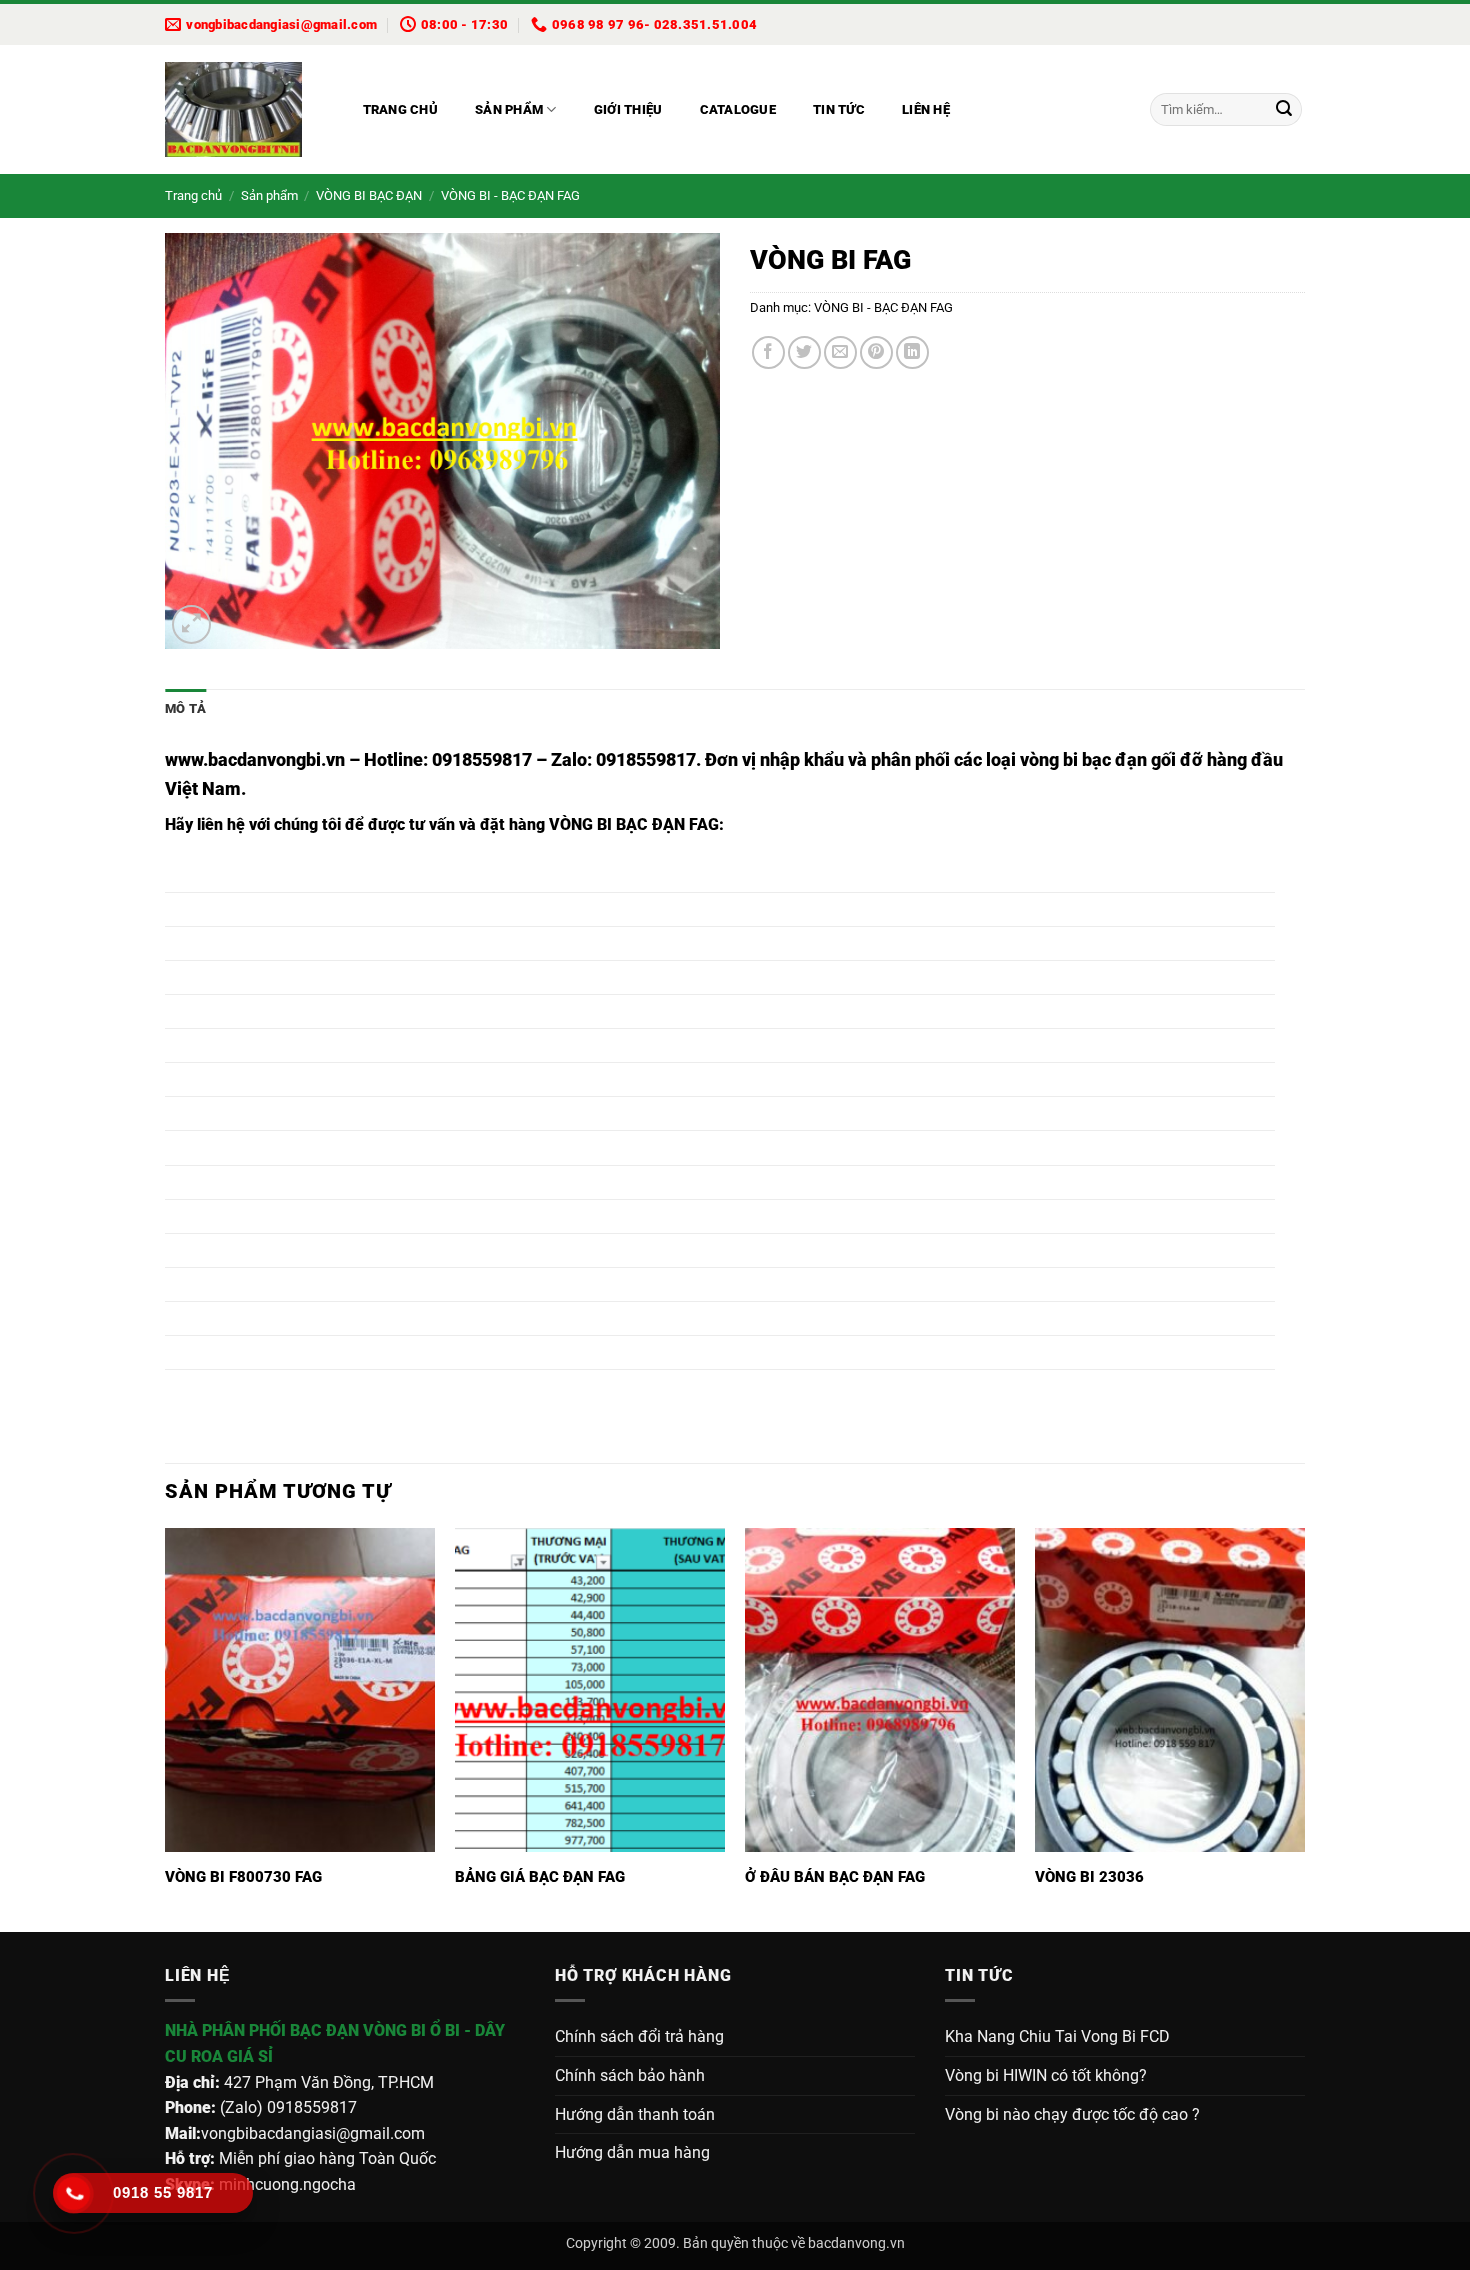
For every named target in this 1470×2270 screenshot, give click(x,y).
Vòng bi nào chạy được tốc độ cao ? (1072, 2114)
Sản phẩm (509, 109)
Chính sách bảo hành (630, 2075)
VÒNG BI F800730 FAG (243, 1877)
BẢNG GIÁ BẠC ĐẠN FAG (540, 1877)
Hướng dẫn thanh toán (635, 2114)
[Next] (1304, 1728)
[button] (191, 624)
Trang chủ (400, 109)
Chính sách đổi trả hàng (639, 2036)
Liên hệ (926, 109)
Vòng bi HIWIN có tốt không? (1046, 2075)
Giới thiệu (628, 109)
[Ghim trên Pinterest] (876, 352)
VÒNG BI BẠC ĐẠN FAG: (636, 824)
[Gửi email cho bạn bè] (840, 352)
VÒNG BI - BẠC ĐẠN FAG (510, 195)
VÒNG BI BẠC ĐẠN (369, 195)
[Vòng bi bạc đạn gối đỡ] (244, 109)
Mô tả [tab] (185, 708)
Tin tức (839, 109)
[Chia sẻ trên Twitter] (804, 352)
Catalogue (738, 109)
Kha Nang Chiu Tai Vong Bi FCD (1057, 2036)
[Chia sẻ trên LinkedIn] (912, 352)
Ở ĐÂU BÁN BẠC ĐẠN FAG (835, 1877)
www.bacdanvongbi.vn (255, 759)
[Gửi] (1284, 110)
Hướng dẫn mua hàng (632, 2152)
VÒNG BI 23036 (1089, 1877)
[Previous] (166, 1728)
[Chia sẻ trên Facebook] (768, 352)
